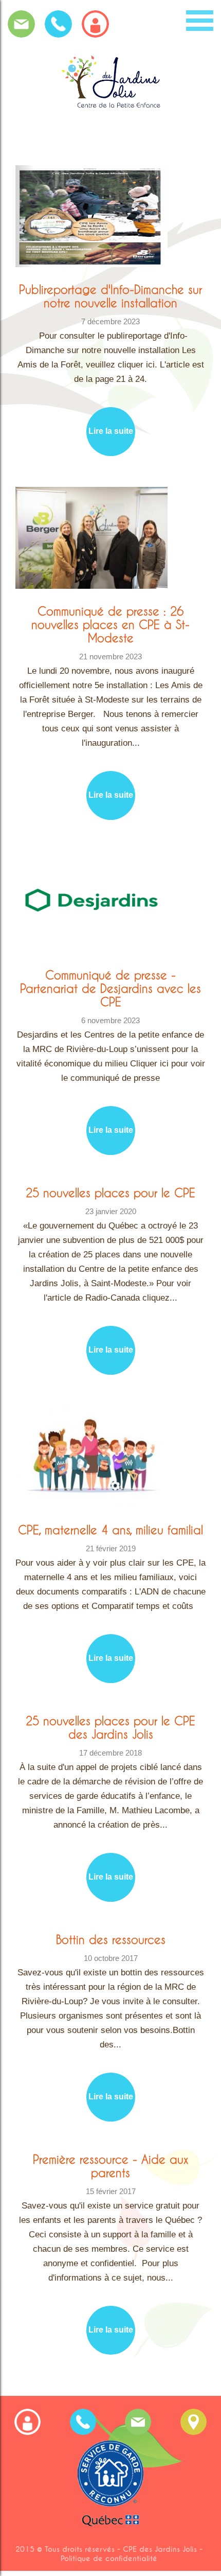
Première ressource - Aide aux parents (110, 2166)
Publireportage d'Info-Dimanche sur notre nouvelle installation (110, 296)
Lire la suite (111, 431)
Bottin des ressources (111, 1939)
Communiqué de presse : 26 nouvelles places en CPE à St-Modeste (110, 624)
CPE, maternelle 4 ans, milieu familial (110, 1530)
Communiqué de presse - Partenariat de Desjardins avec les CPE (110, 988)
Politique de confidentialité (109, 2559)
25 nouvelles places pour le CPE (110, 1193)
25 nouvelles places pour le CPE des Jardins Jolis (110, 1727)
